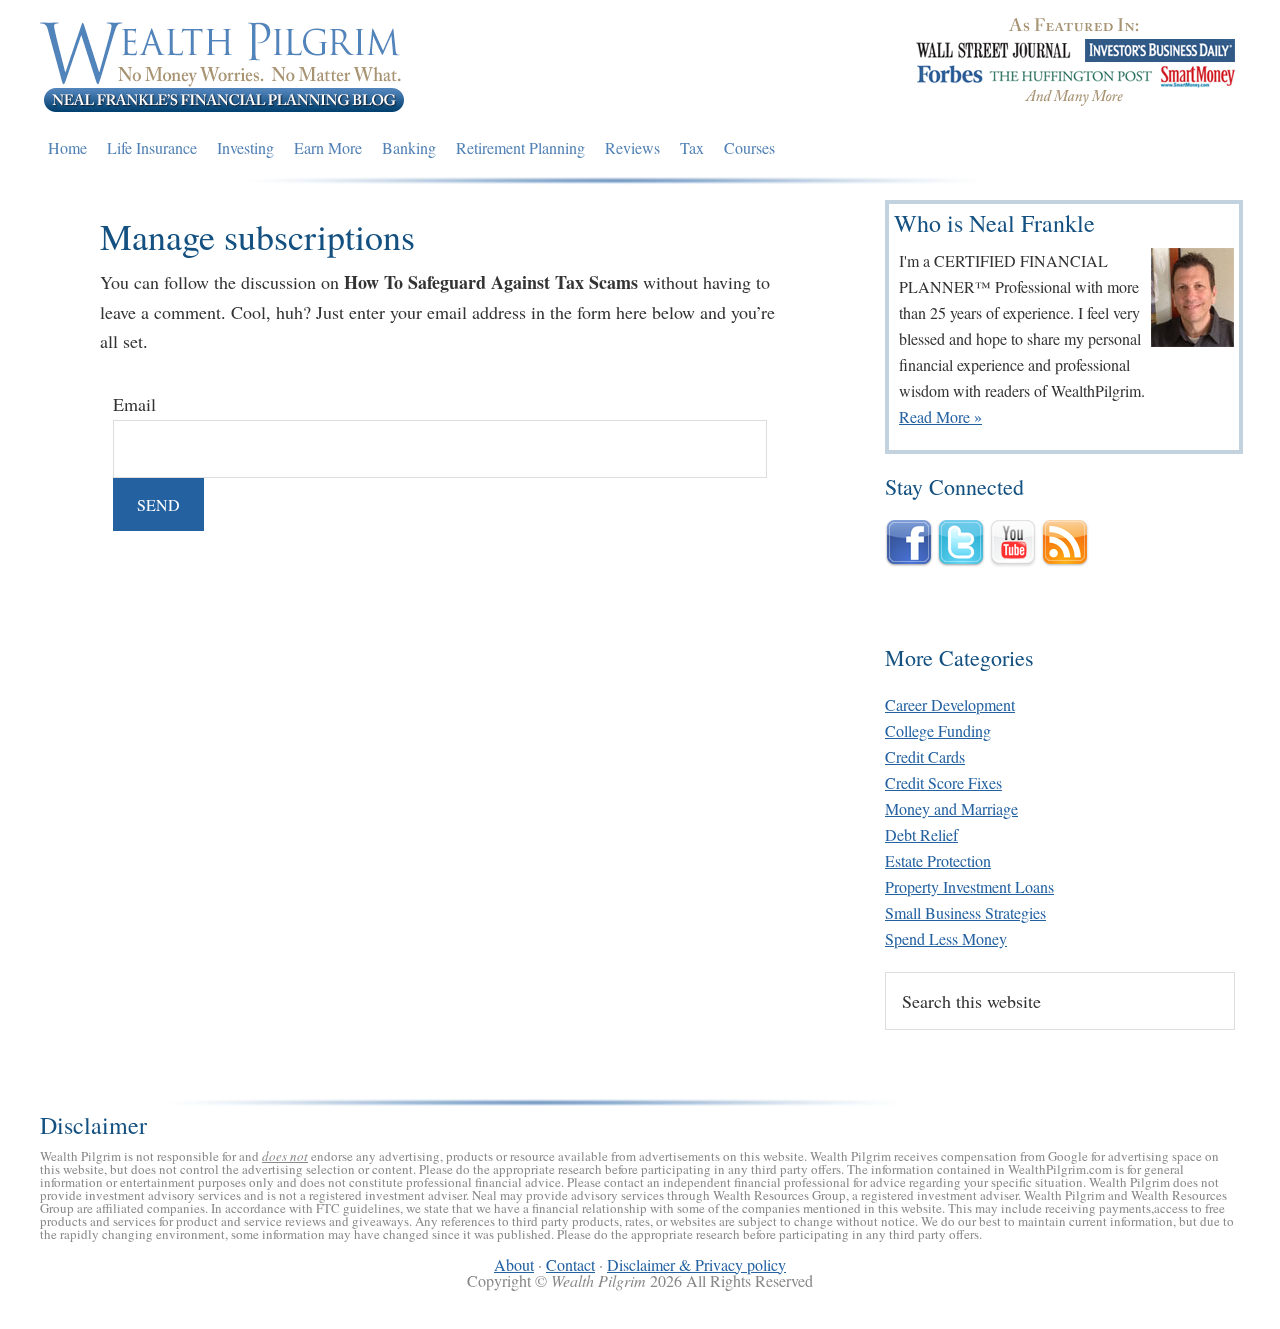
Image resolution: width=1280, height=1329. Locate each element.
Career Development (950, 704)
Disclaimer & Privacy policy (696, 1264)
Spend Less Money (946, 938)
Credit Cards (925, 756)
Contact (570, 1264)
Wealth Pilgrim (223, 65)
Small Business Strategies (965, 912)
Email (134, 404)
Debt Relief (921, 834)
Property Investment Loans (969, 886)
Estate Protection (938, 860)
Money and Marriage (951, 808)
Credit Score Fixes (943, 782)
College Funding (938, 730)
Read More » (940, 416)
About (514, 1264)
